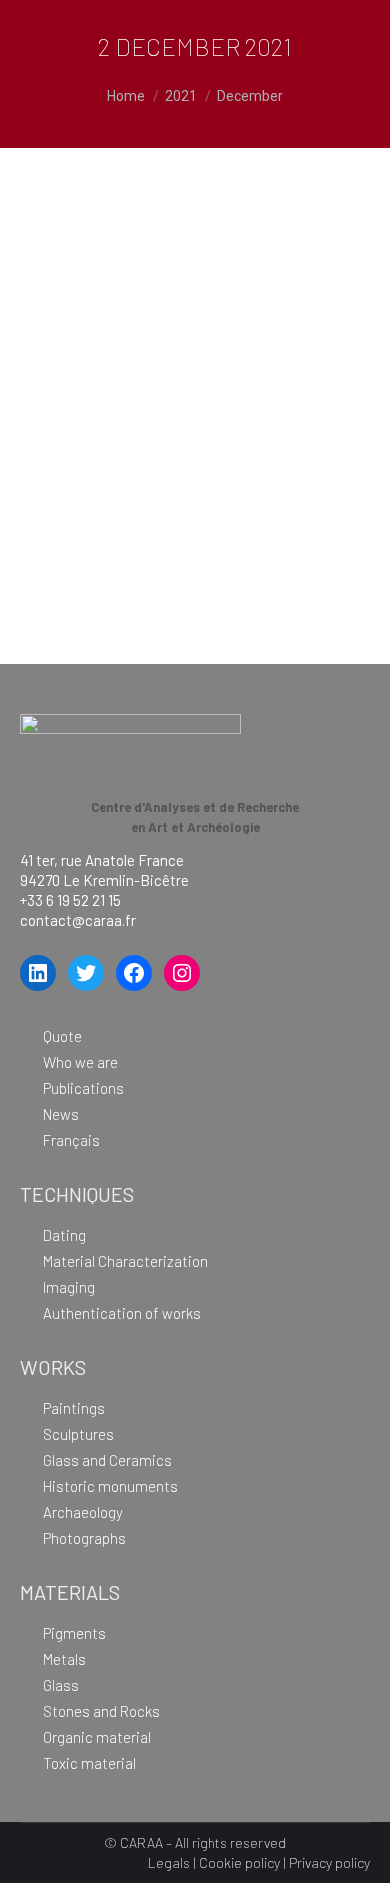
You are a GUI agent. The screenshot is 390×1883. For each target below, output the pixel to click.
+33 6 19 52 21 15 (70, 900)
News (61, 1114)
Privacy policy (329, 1862)
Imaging (69, 1287)
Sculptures (78, 1434)
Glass (61, 1685)
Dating (64, 1235)
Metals (64, 1659)
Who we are (80, 1062)
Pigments (124, 258)
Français (71, 1140)
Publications (83, 1088)
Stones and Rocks (101, 1711)
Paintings (74, 1408)
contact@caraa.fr (78, 920)
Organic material (97, 1737)
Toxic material (89, 1763)
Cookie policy (239, 1862)
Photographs (84, 1538)
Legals (169, 1862)
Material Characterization (125, 1261)
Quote (62, 1036)
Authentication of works (122, 1313)
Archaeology (83, 1512)
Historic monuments (110, 1486)
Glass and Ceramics (107, 1460)
